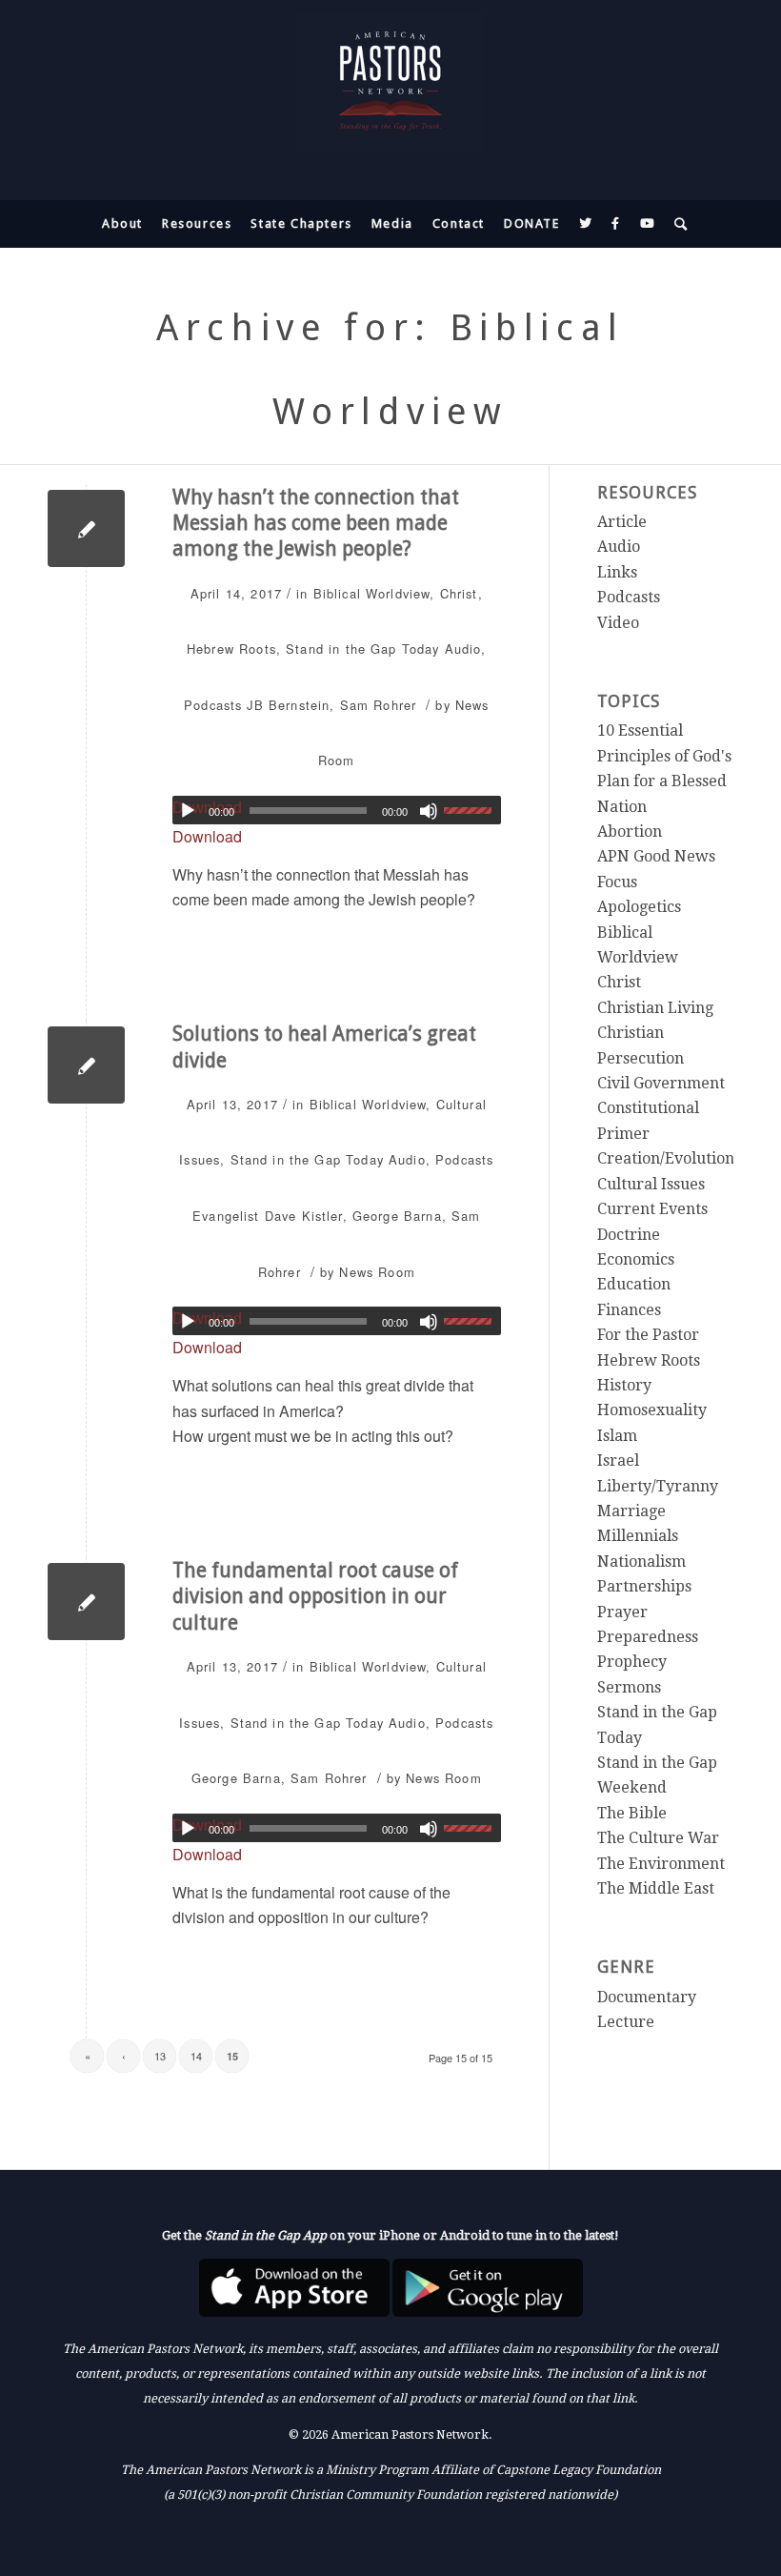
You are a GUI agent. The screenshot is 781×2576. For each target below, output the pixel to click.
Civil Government (661, 1083)
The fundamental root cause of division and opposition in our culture (315, 1596)
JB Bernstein (288, 705)
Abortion (630, 832)
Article (622, 522)
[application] (337, 810)
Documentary (647, 1997)
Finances (629, 1310)
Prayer (622, 1612)
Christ (459, 593)
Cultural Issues (651, 1184)
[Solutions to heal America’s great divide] (86, 1065)
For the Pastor (648, 1335)
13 (160, 2056)
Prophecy (632, 1662)
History (624, 1385)
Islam (617, 1436)
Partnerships (644, 1586)
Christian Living (655, 1008)
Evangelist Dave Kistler (268, 1216)
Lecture (626, 2022)
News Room (377, 1272)
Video (618, 623)
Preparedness (648, 1637)
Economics (636, 1259)
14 (196, 2056)
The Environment (661, 1864)
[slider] (472, 810)
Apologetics (639, 907)
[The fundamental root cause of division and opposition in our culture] (86, 1602)
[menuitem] (122, 224)
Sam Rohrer (379, 705)
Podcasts (213, 705)
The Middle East (656, 1888)
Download (207, 836)
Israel (618, 1460)
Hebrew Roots (231, 649)
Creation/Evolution (666, 1158)
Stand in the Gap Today (362, 649)
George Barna (397, 1216)
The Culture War (658, 1838)
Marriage (631, 1511)
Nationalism (641, 1562)
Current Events (652, 1209)
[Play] (188, 811)
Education (634, 1284)
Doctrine (629, 1235)
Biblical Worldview (372, 593)
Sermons (629, 1687)
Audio (463, 649)
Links (617, 572)
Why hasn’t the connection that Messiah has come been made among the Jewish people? (316, 523)
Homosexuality (652, 1410)
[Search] (677, 224)
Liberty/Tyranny (658, 1486)
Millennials (638, 1536)
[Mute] (429, 811)
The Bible (632, 1813)
